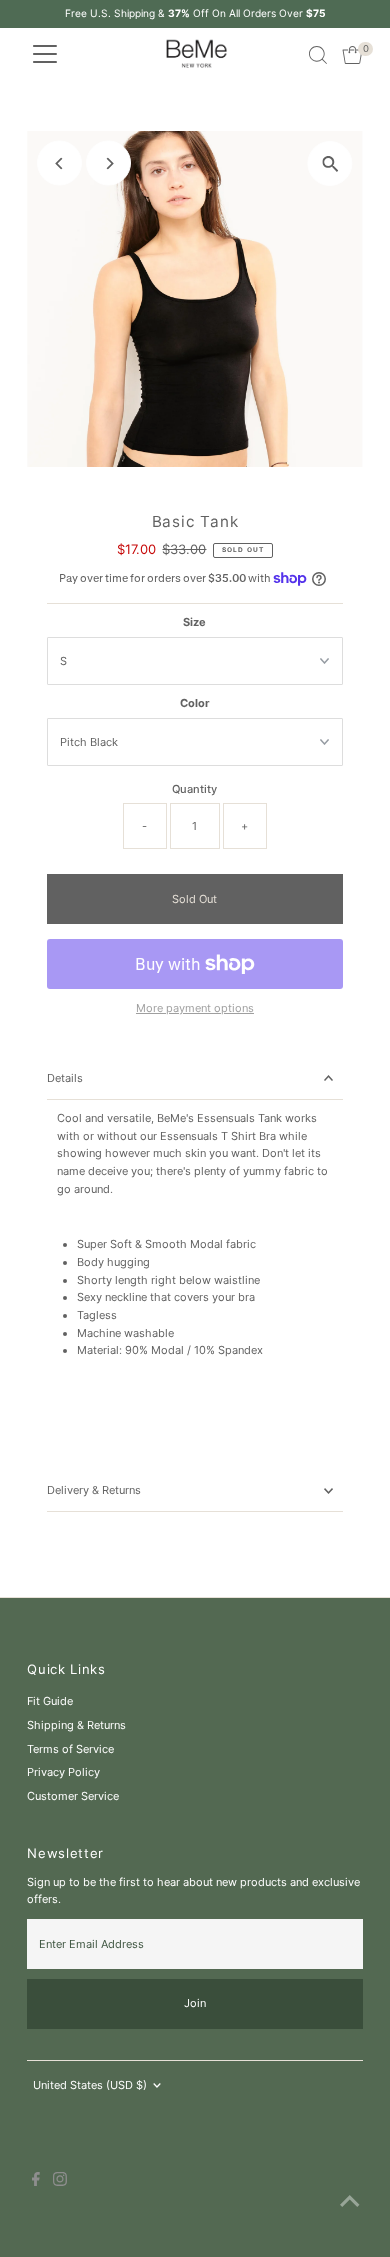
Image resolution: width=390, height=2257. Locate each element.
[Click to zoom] (330, 163)
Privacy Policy (63, 1772)
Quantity (194, 789)
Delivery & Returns (94, 1490)
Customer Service (73, 1796)
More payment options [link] (195, 1008)
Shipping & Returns (76, 1725)
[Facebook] (36, 2182)
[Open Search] (318, 55)
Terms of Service (70, 1749)
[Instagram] (60, 2182)
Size (194, 622)
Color (195, 703)
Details (65, 1078)
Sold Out (194, 899)
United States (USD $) (90, 2085)
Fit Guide (50, 1701)
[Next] (108, 163)
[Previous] (59, 163)
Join (195, 2003)
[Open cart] (352, 55)
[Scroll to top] (350, 2202)
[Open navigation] (45, 55)
